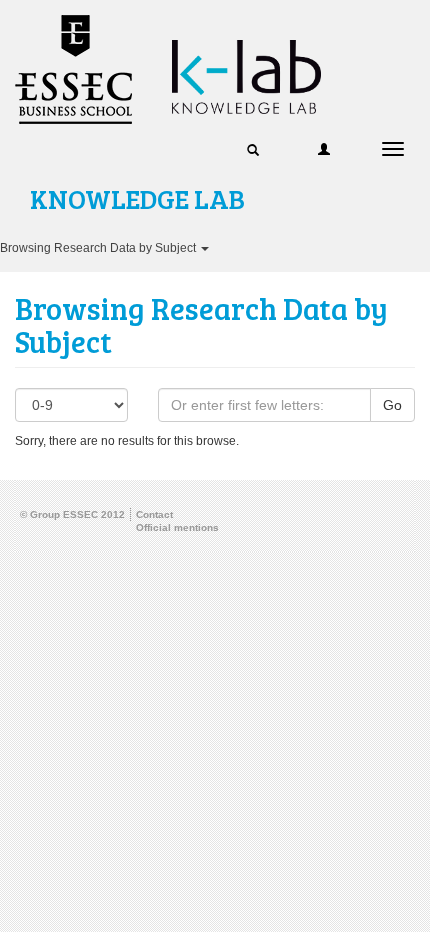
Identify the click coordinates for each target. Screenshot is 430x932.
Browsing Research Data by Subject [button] (99, 248)
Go (392, 405)
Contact (154, 514)
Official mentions (177, 527)
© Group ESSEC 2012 (72, 514)
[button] (253, 149)
